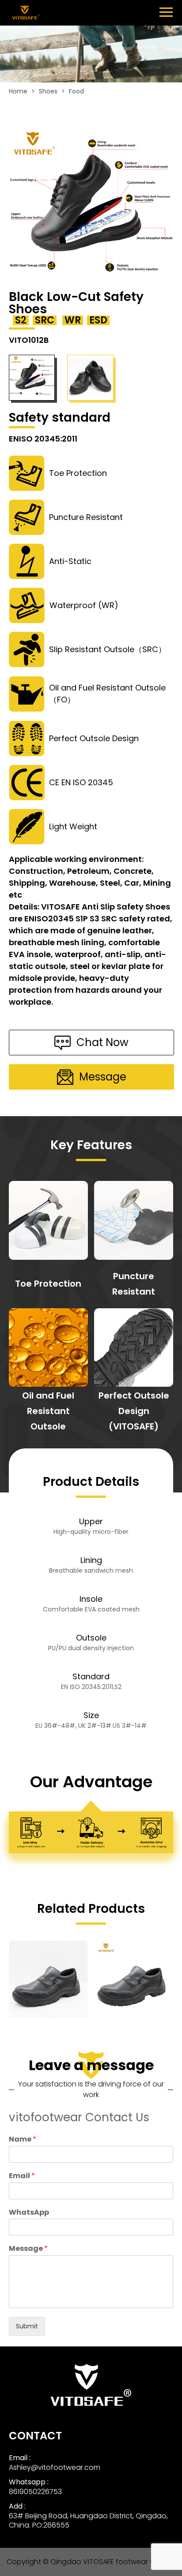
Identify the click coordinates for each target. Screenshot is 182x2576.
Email (22, 2176)
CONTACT (35, 2436)
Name (23, 2140)
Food (76, 91)
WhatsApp (29, 2213)
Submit (27, 2326)
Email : (20, 2458)
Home (18, 91)
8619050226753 (35, 2492)
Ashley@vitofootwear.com (55, 2467)
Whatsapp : (29, 2482)
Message (28, 2249)
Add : (17, 2506)
